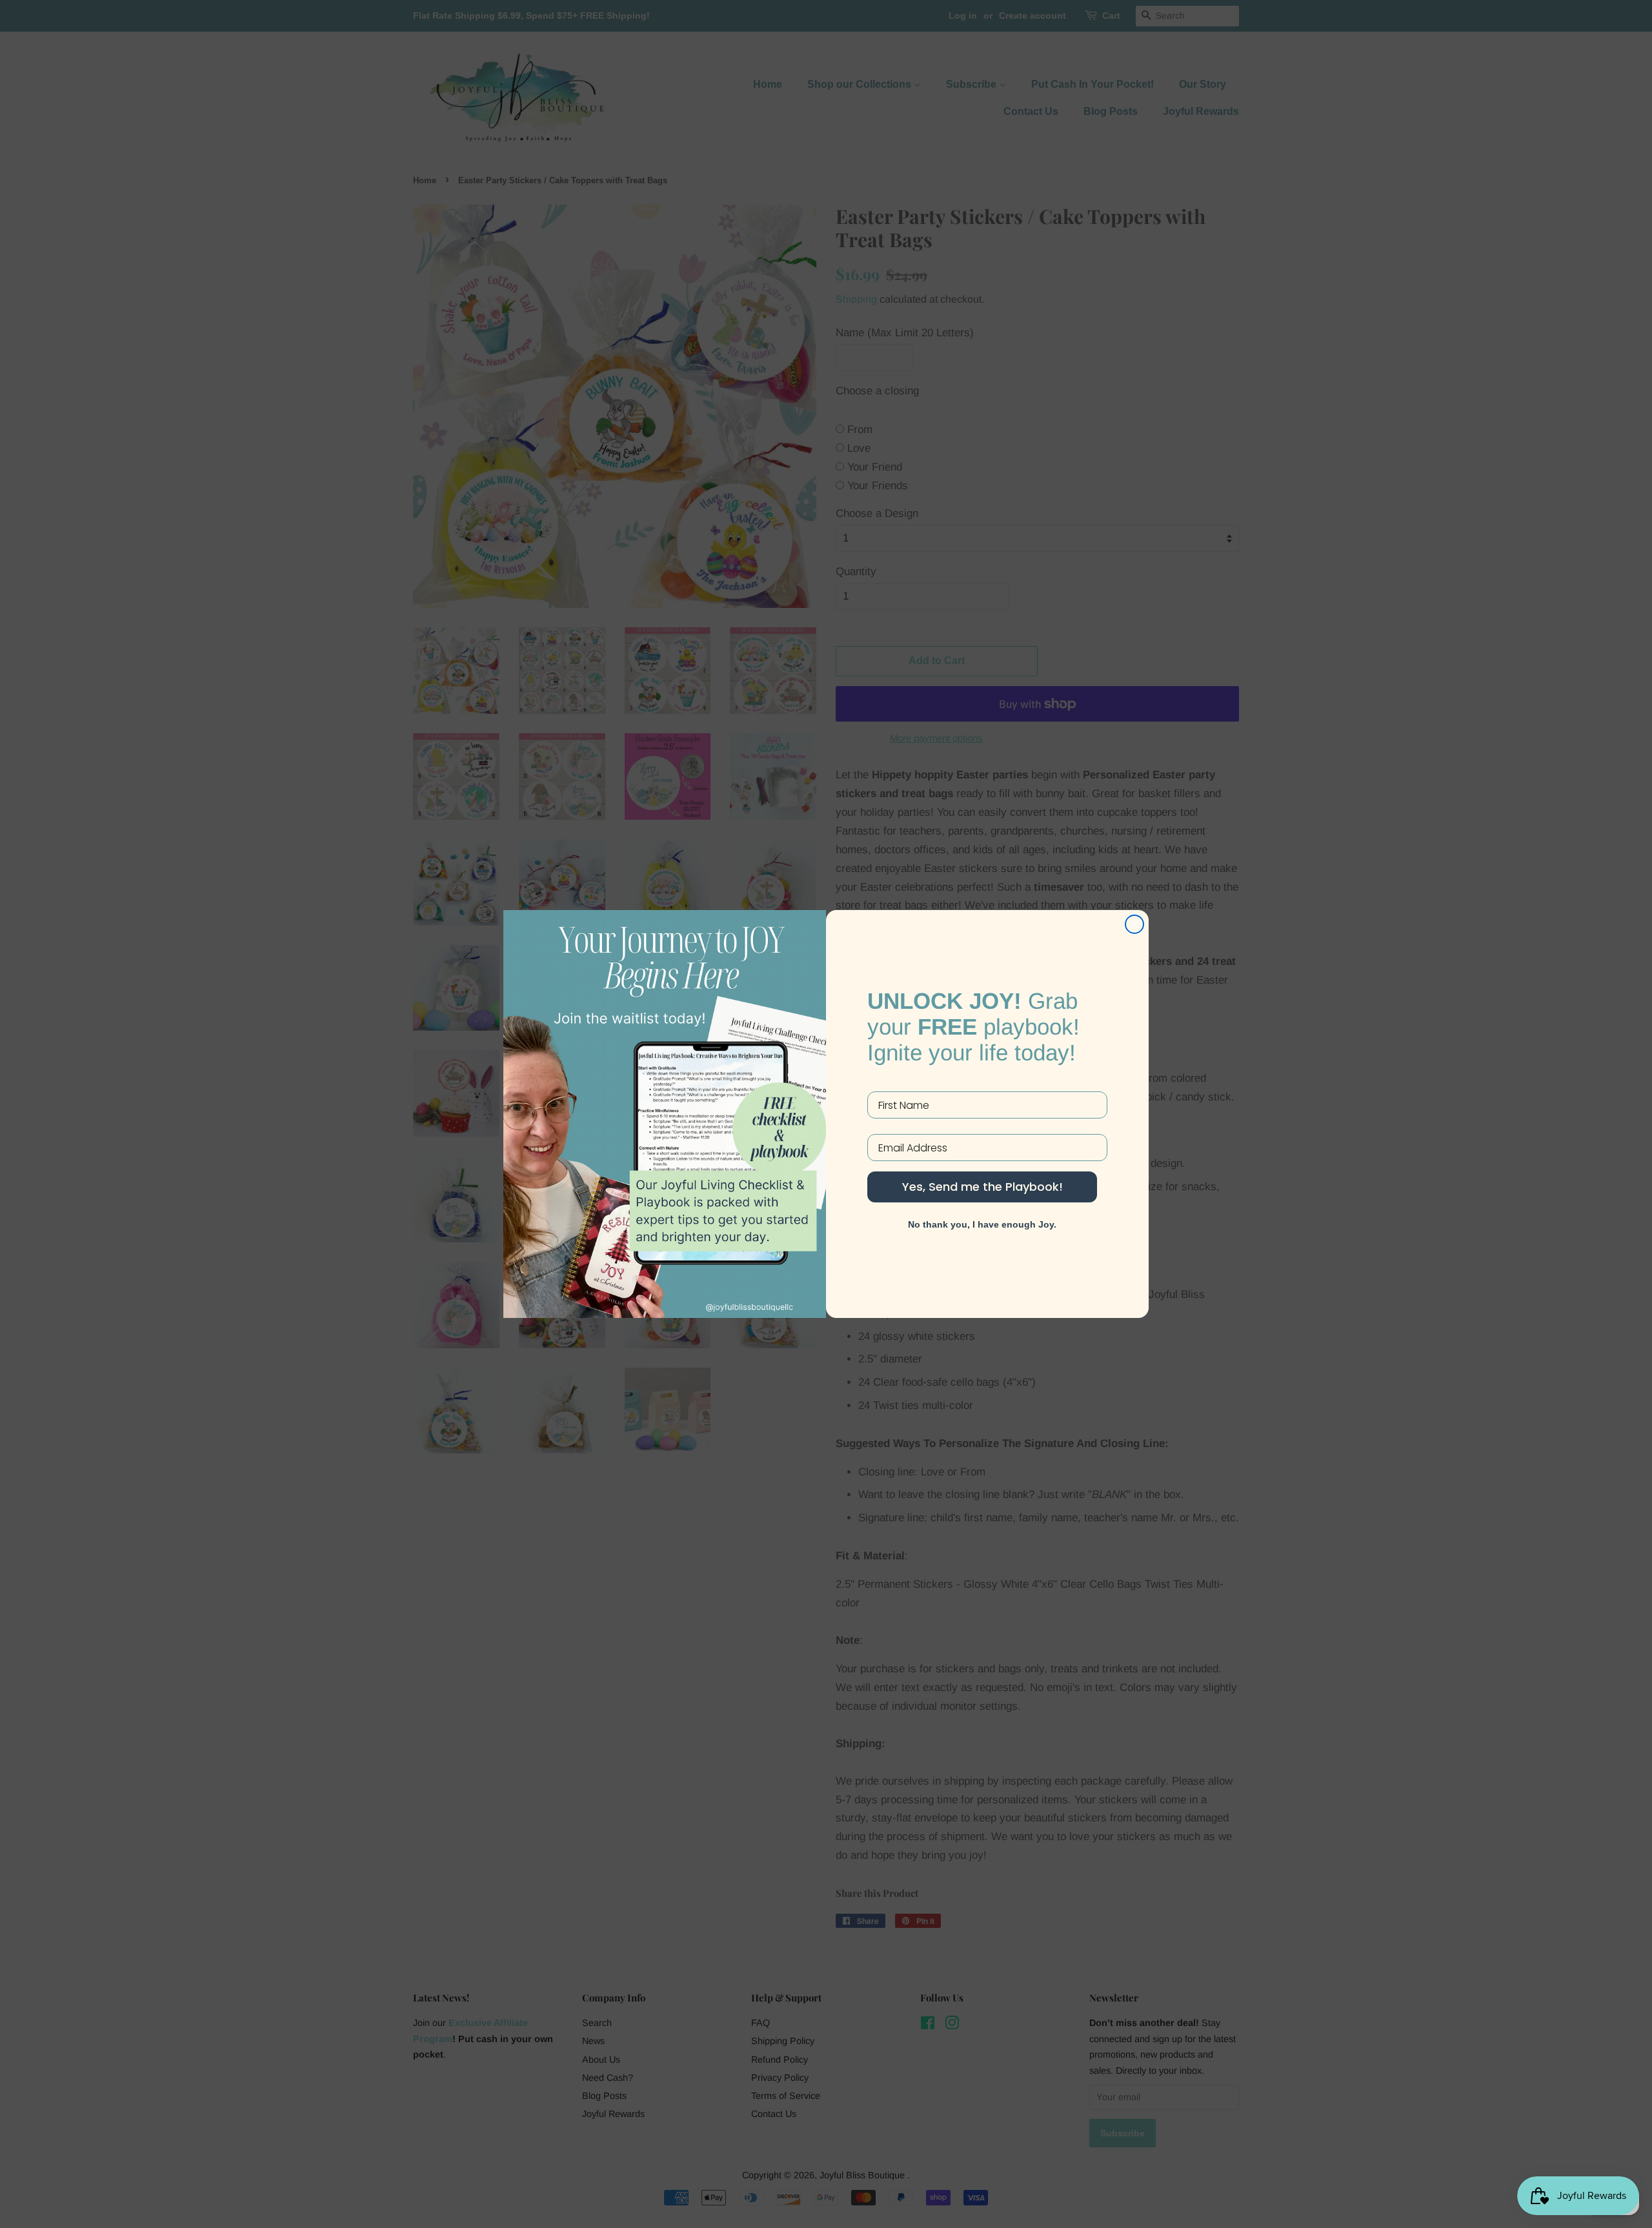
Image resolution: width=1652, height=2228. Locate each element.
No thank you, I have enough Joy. (982, 1224)
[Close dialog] (1134, 924)
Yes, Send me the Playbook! (982, 1187)
